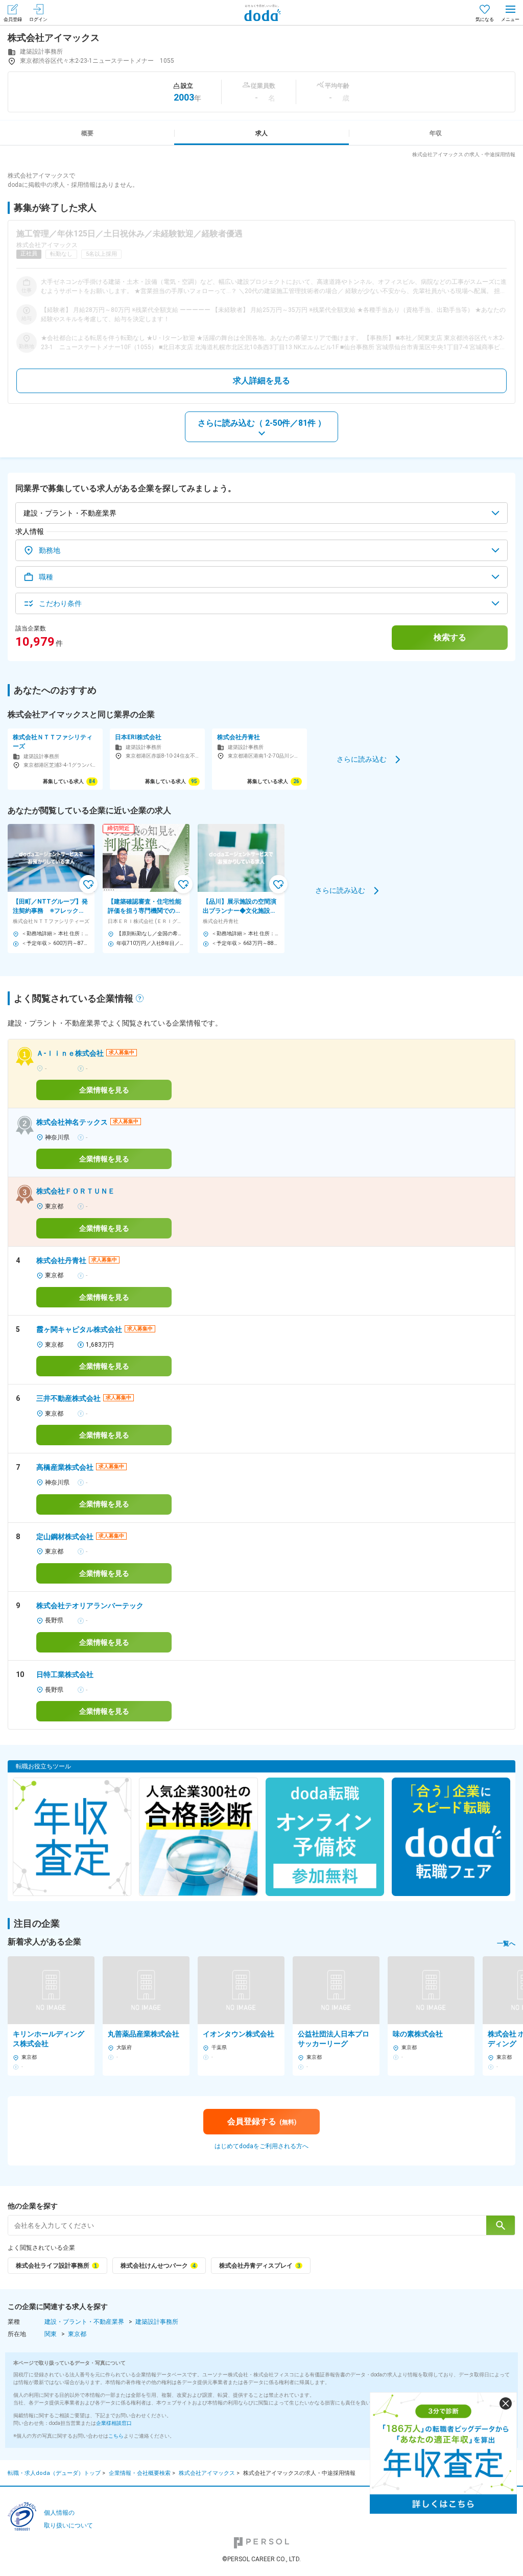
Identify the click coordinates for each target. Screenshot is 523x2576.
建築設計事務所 (157, 2322)
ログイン (38, 19)
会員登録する (262, 2121)
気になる (485, 19)
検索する (450, 637)
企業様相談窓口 (114, 2423)
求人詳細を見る (261, 381)
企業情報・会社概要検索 (140, 2473)
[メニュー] (510, 13)
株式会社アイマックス (207, 2473)
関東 (51, 2334)
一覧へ (506, 1943)
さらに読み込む (362, 759)
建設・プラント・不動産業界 (84, 2322)
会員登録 (13, 19)
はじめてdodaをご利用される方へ (261, 2146)
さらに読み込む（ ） (262, 423)
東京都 (77, 2334)
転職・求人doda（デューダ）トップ (54, 2473)
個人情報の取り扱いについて (68, 2519)
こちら (116, 2436)
